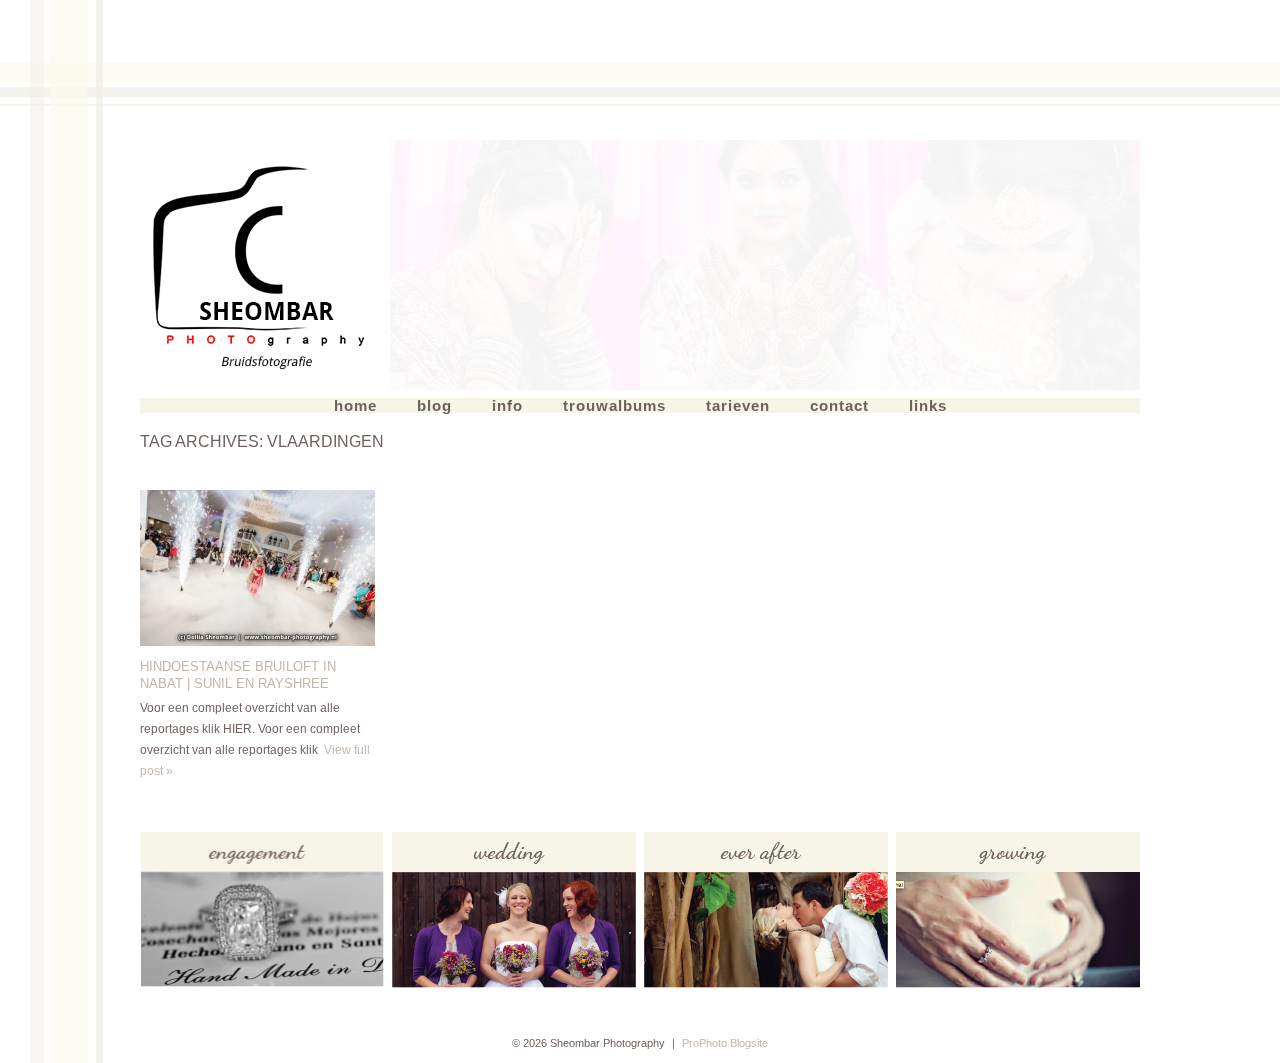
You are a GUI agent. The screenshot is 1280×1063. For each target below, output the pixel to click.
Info (507, 405)
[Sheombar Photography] (265, 265)
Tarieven (738, 405)
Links (928, 405)
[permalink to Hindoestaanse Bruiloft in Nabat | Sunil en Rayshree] (257, 642)
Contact (839, 405)
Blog (434, 405)
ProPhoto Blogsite (725, 1043)
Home (355, 405)
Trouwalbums (614, 405)
